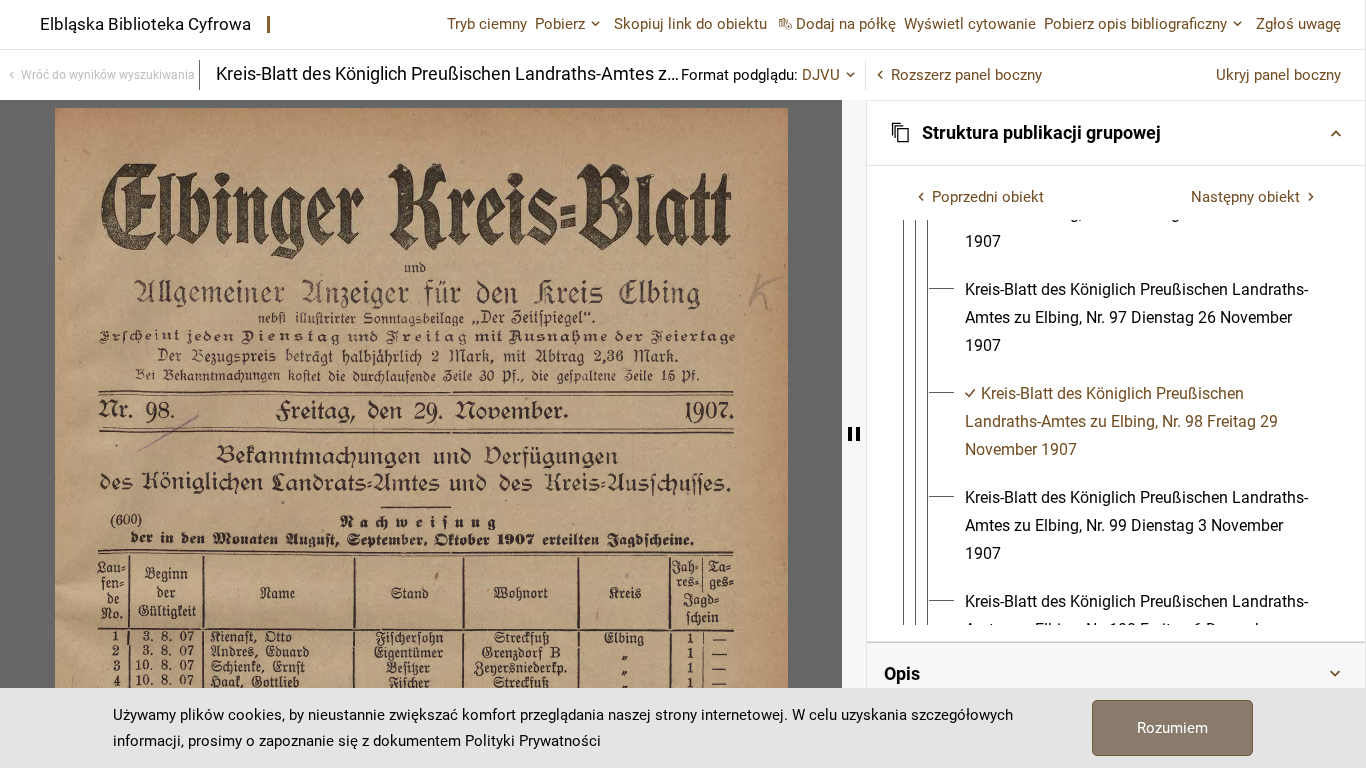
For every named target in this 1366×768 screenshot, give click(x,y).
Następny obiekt (1245, 197)
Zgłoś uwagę (1298, 24)
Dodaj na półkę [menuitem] (846, 24)
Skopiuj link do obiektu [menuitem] (690, 24)
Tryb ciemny (487, 24)
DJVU (821, 75)
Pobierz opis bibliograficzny (1135, 24)
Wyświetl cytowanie (970, 24)
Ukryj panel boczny (1278, 75)
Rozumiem (1172, 728)
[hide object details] (854, 434)
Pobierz (560, 24)
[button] (1116, 133)
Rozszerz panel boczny (966, 75)
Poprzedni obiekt (988, 197)
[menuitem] (1140, 318)
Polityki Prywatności (533, 741)
